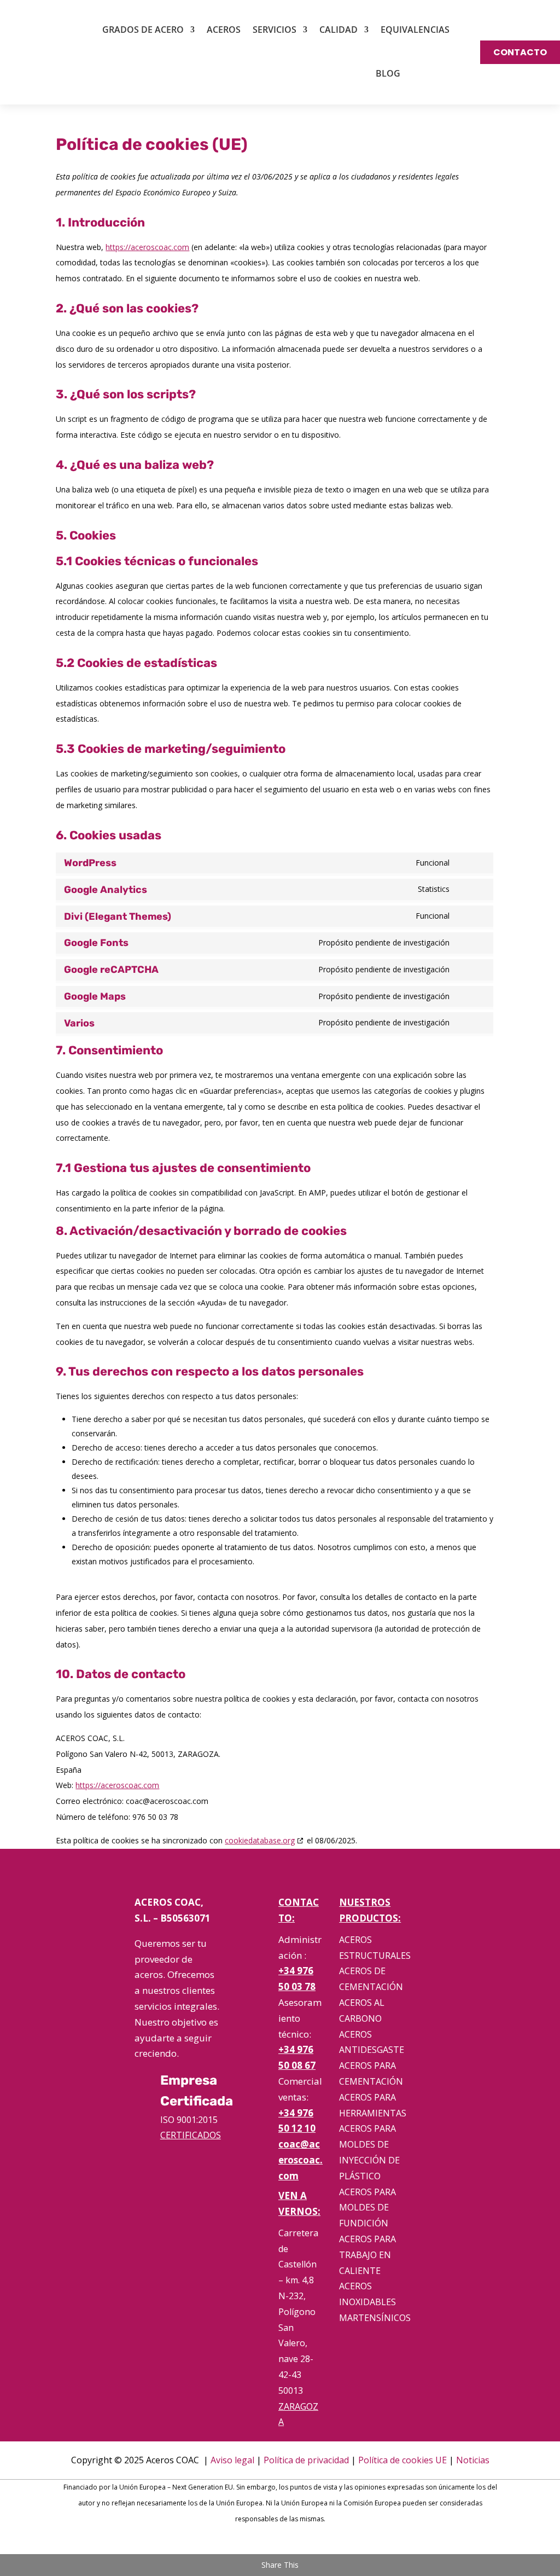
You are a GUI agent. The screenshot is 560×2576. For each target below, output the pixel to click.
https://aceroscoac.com (147, 247)
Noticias (473, 2460)
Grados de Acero (143, 30)
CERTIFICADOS (191, 2135)
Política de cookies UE (402, 2460)
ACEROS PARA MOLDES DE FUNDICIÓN (367, 2208)
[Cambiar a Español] (265, 2543)
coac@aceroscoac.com (301, 2160)
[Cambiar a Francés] (443, 73)
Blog (388, 73)
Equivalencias (415, 30)
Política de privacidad (306, 2460)
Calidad (339, 30)
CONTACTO (520, 52)
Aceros (224, 30)
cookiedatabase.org (260, 1840)
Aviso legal (232, 2460)
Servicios (275, 30)
